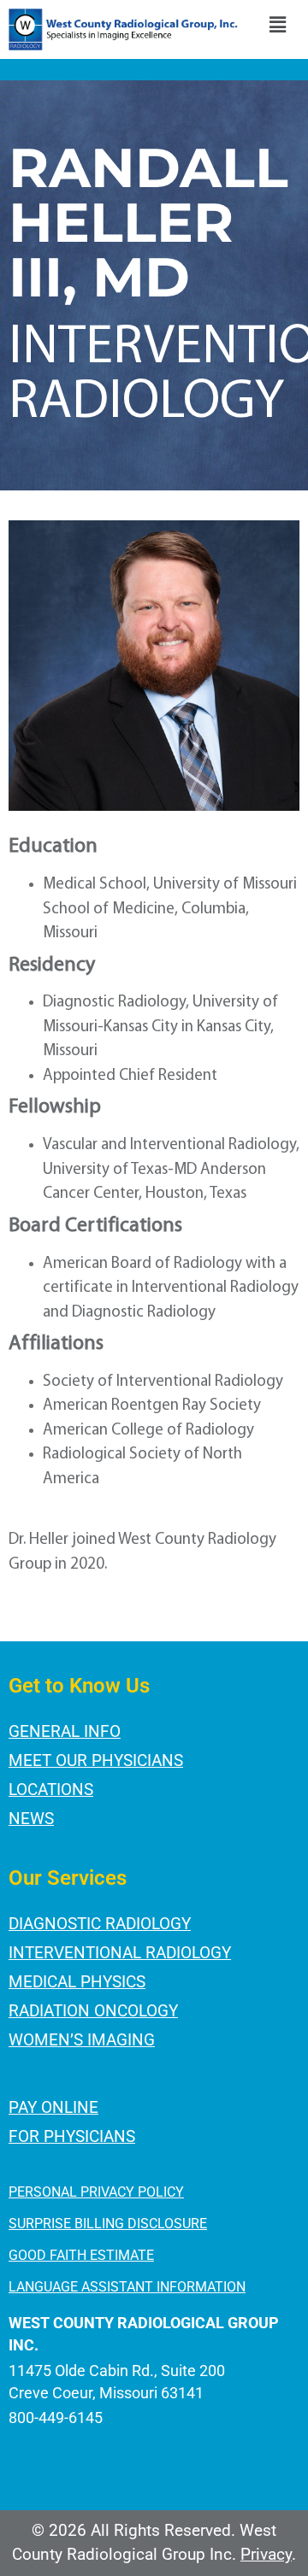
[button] (277, 27)
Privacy (266, 2554)
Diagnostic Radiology (100, 1924)
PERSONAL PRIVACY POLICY (96, 2192)
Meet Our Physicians (96, 1760)
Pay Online (53, 2107)
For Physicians (72, 2136)
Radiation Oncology (93, 2011)
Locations (51, 1790)
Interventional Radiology (120, 1953)
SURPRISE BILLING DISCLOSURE (108, 2224)
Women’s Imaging (82, 2040)
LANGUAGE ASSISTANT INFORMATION (127, 2287)
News (31, 1819)
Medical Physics (77, 1982)
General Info (65, 1731)
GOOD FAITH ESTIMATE (81, 2255)
